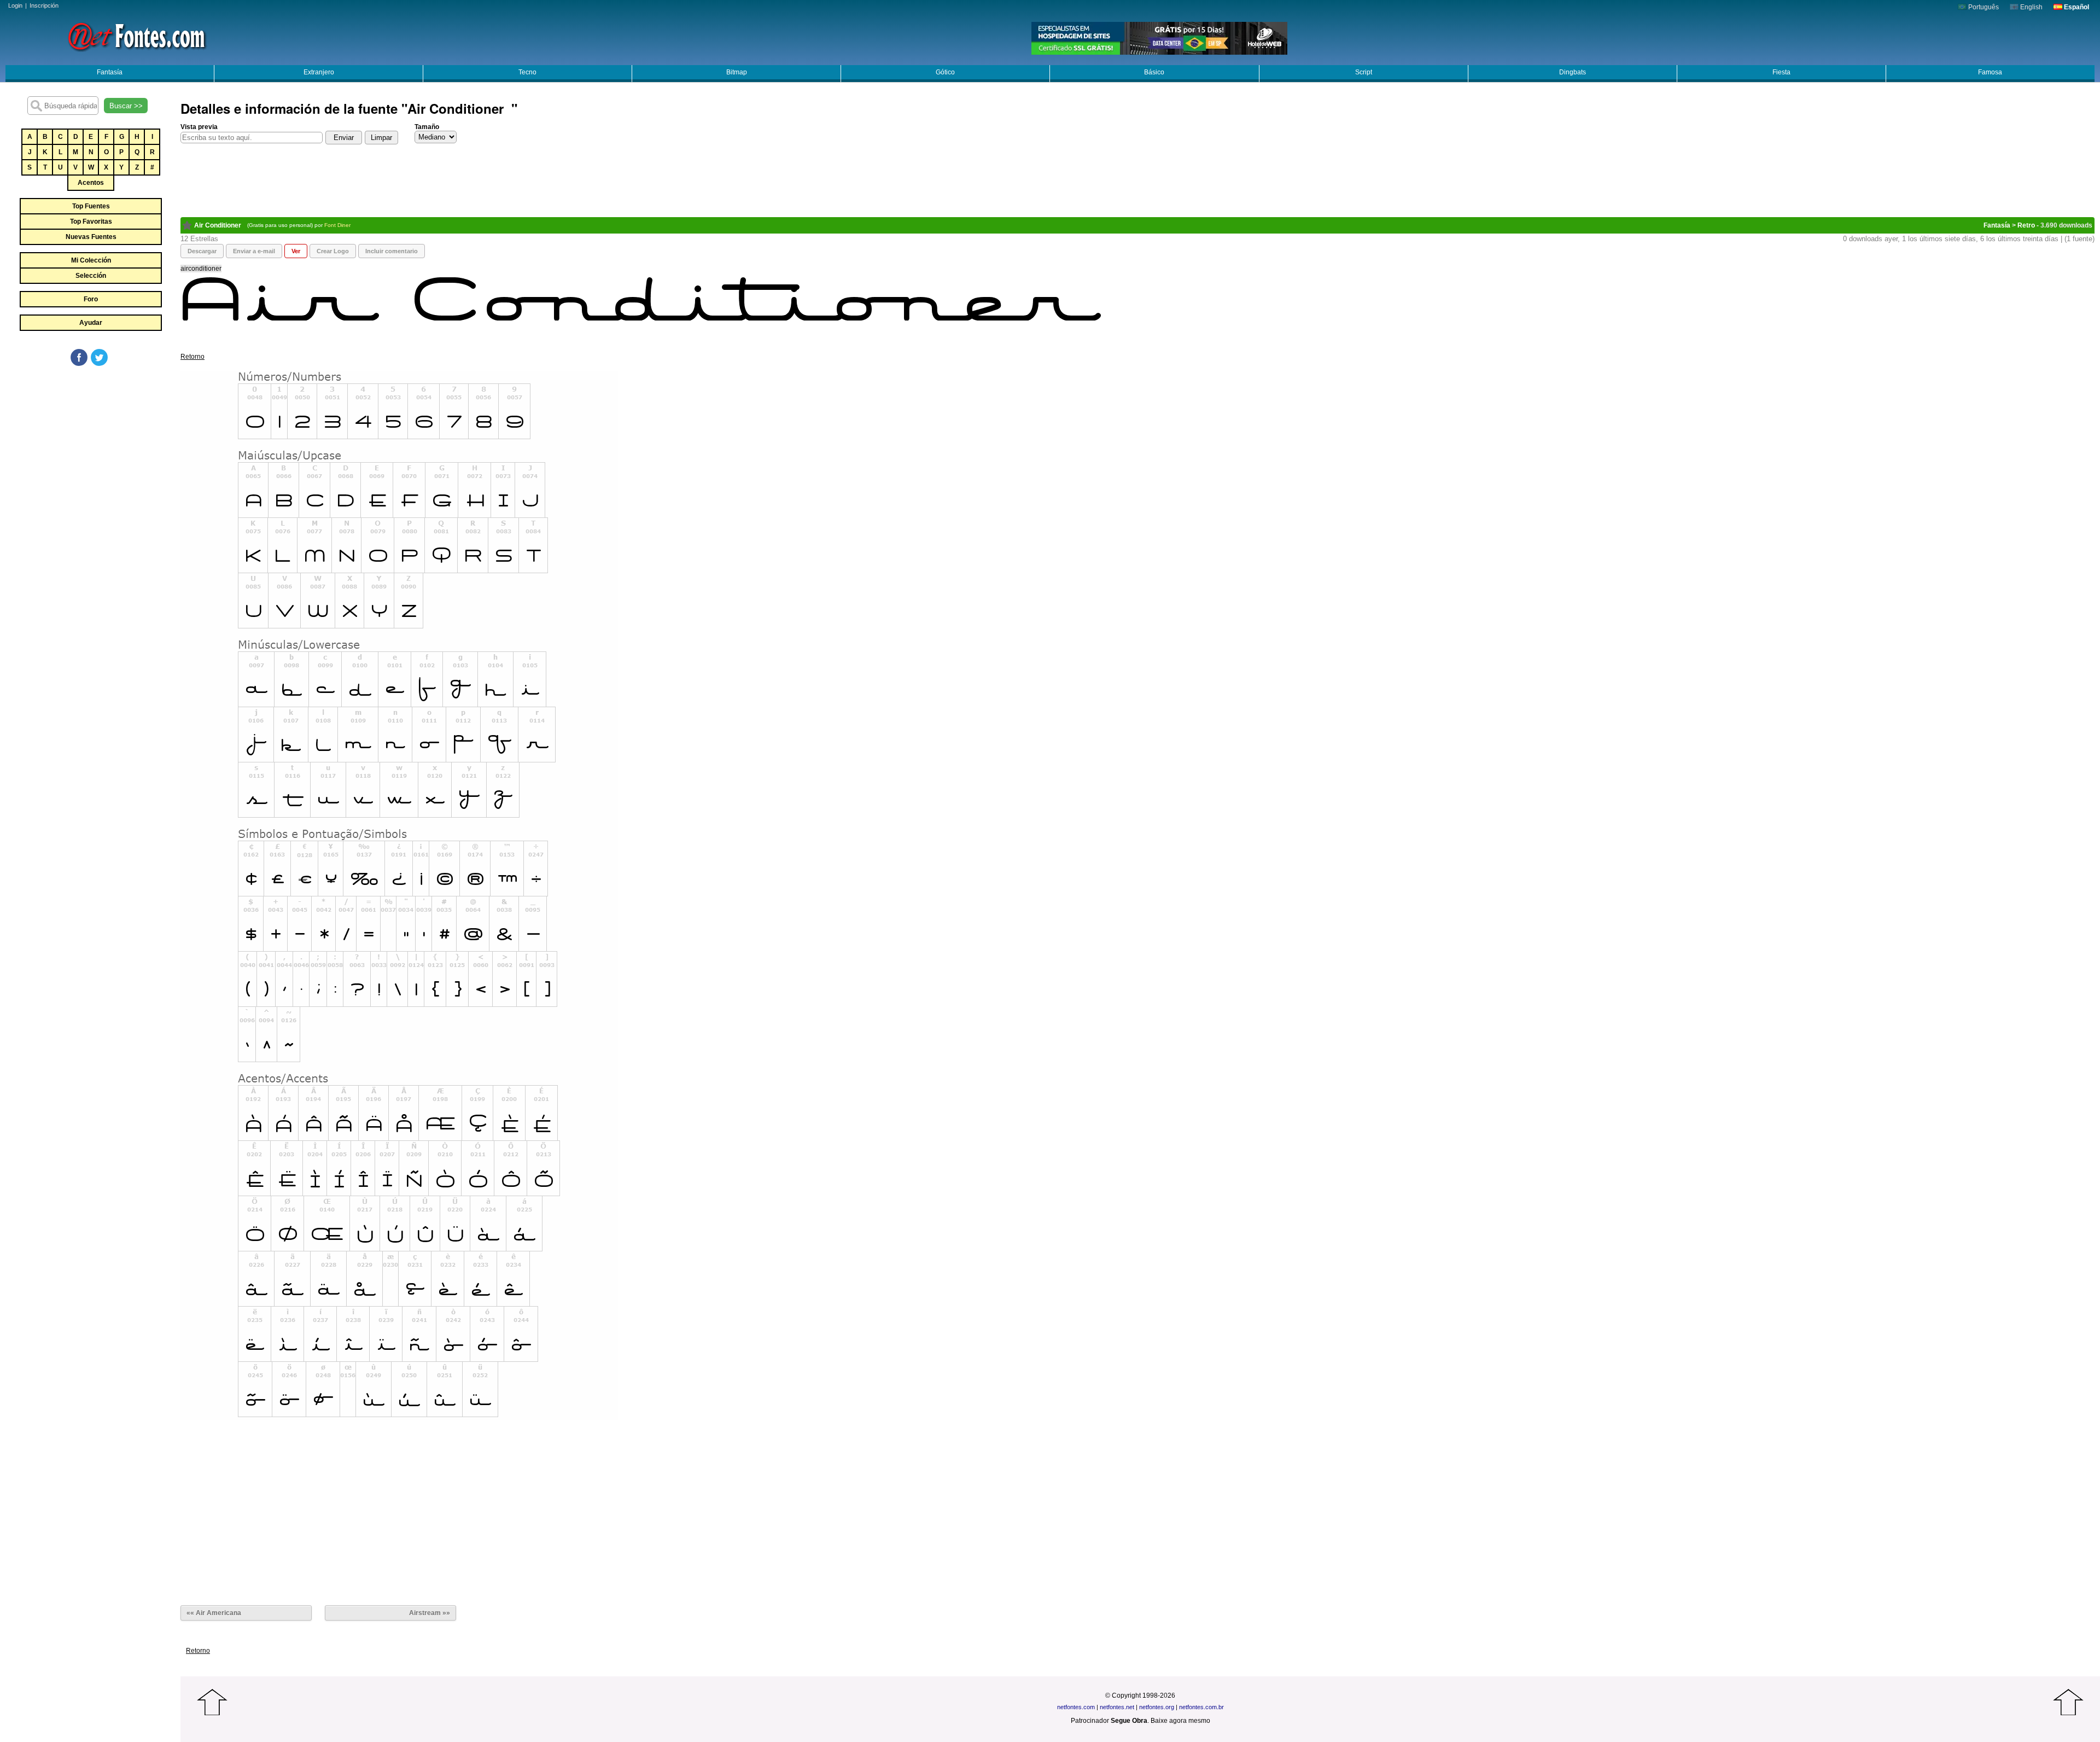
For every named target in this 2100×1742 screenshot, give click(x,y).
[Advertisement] (90, 450)
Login (15, 5)
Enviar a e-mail (254, 251)
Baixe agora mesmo (1180, 1721)
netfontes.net (1117, 1707)
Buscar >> (126, 106)
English (2031, 7)
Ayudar (91, 323)
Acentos (91, 183)
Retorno (192, 357)
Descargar (202, 251)
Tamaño (427, 127)
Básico (1154, 72)
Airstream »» (430, 1613)
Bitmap (737, 72)
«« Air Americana (215, 1613)
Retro (2026, 225)
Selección (91, 276)
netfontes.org (1157, 1707)
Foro (91, 299)
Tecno (527, 72)
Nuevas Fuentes (91, 237)
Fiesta (1781, 72)
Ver (296, 251)
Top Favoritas (91, 222)
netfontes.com (1076, 1707)
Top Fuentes (91, 206)
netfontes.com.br (1201, 1707)
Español (2076, 7)
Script (1364, 72)
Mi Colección (91, 260)
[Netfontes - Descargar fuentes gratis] (137, 36)
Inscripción (44, 5)
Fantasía (110, 72)
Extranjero (319, 72)
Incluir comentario (392, 251)
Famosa (1990, 72)
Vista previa (199, 127)
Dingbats (1573, 72)
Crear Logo (333, 251)
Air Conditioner (219, 225)
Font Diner (338, 225)
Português (1983, 7)
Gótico (945, 72)
